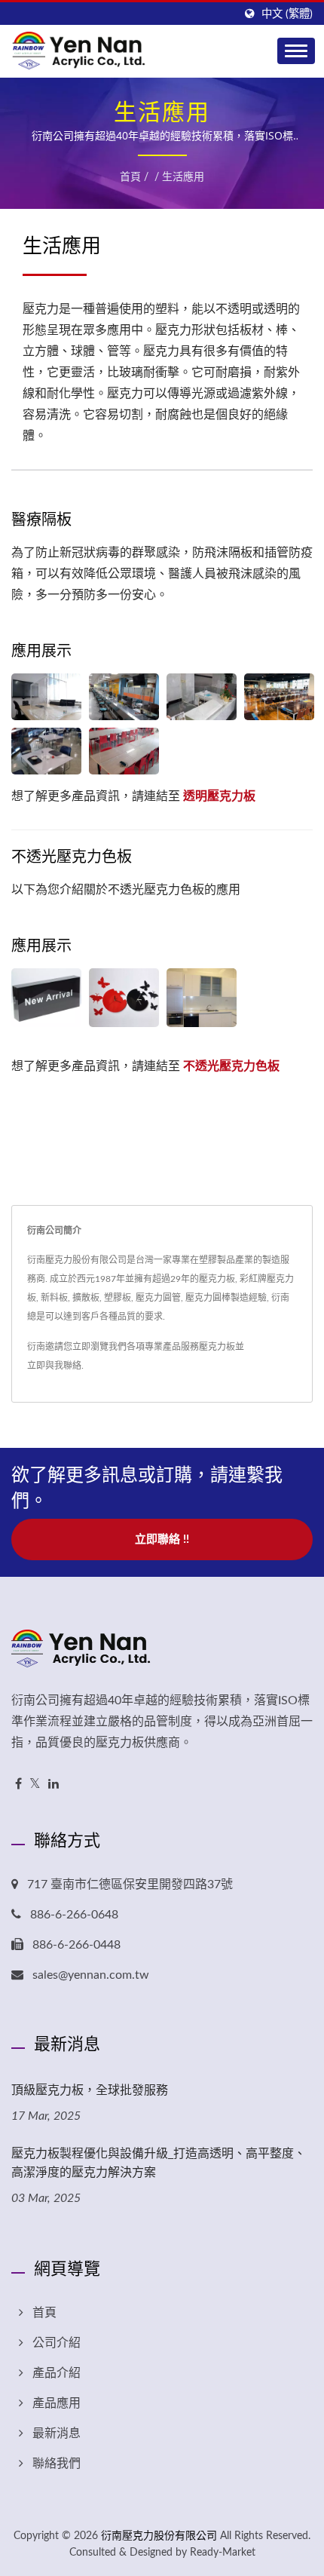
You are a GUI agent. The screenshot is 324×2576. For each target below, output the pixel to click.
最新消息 (57, 2433)
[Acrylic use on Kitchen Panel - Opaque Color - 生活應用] (202, 998)
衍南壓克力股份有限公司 (159, 2536)
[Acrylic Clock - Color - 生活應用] (124, 998)
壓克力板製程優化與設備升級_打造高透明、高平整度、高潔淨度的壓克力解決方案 (159, 2162)
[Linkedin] (53, 1785)
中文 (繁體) (287, 14)
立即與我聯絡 (54, 1366)
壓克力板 (217, 1347)
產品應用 (57, 2403)
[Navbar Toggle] (296, 51)
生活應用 (183, 177)
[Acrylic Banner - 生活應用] (46, 998)
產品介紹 (57, 2373)
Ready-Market (223, 2553)
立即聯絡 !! (162, 1539)
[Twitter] (35, 1785)
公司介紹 (57, 2343)
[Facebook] (18, 1785)
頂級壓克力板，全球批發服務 (90, 2090)
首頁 (130, 177)
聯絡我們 (57, 2464)
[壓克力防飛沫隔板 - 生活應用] (46, 697)
